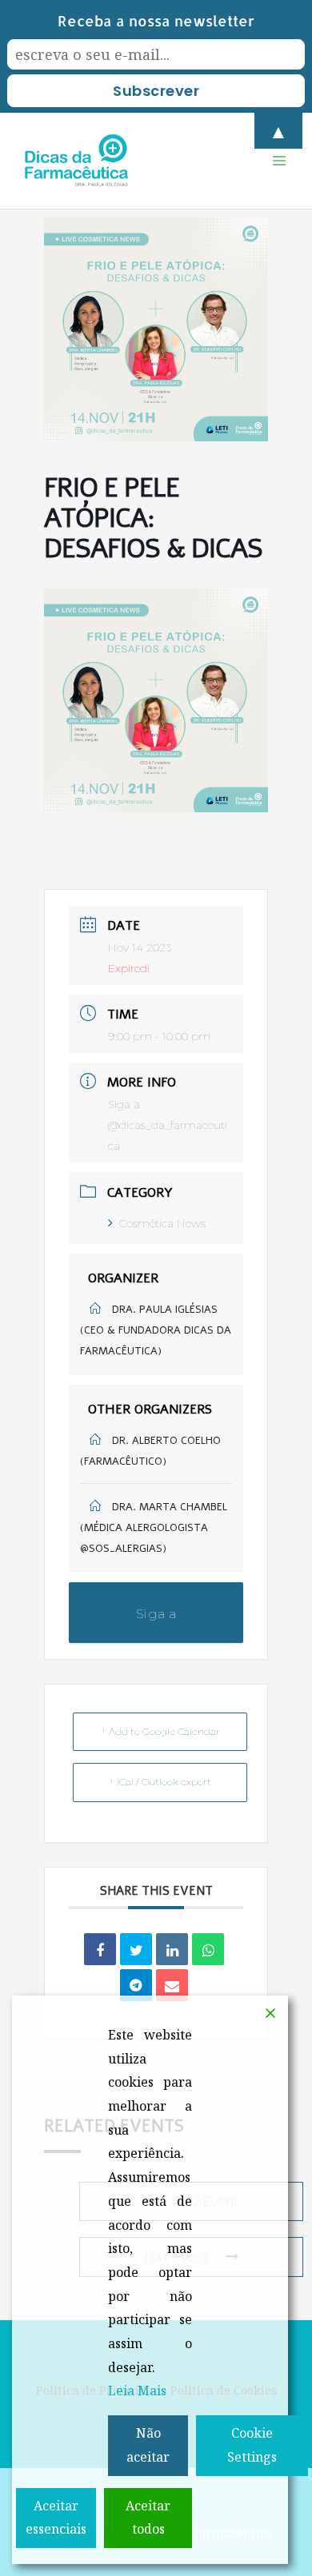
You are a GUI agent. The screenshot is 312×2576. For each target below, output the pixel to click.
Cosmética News (162, 1223)
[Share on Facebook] (100, 1949)
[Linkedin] (172, 1949)
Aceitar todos (148, 2518)
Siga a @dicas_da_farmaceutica (168, 1125)
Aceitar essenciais (56, 2518)
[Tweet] (136, 1949)
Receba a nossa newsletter (156, 20)
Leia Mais (137, 2391)
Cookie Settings (252, 2445)
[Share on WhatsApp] (208, 1949)
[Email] (172, 1985)
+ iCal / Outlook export (160, 1782)
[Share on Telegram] (136, 1985)
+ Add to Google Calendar (160, 1731)
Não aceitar (148, 2445)
